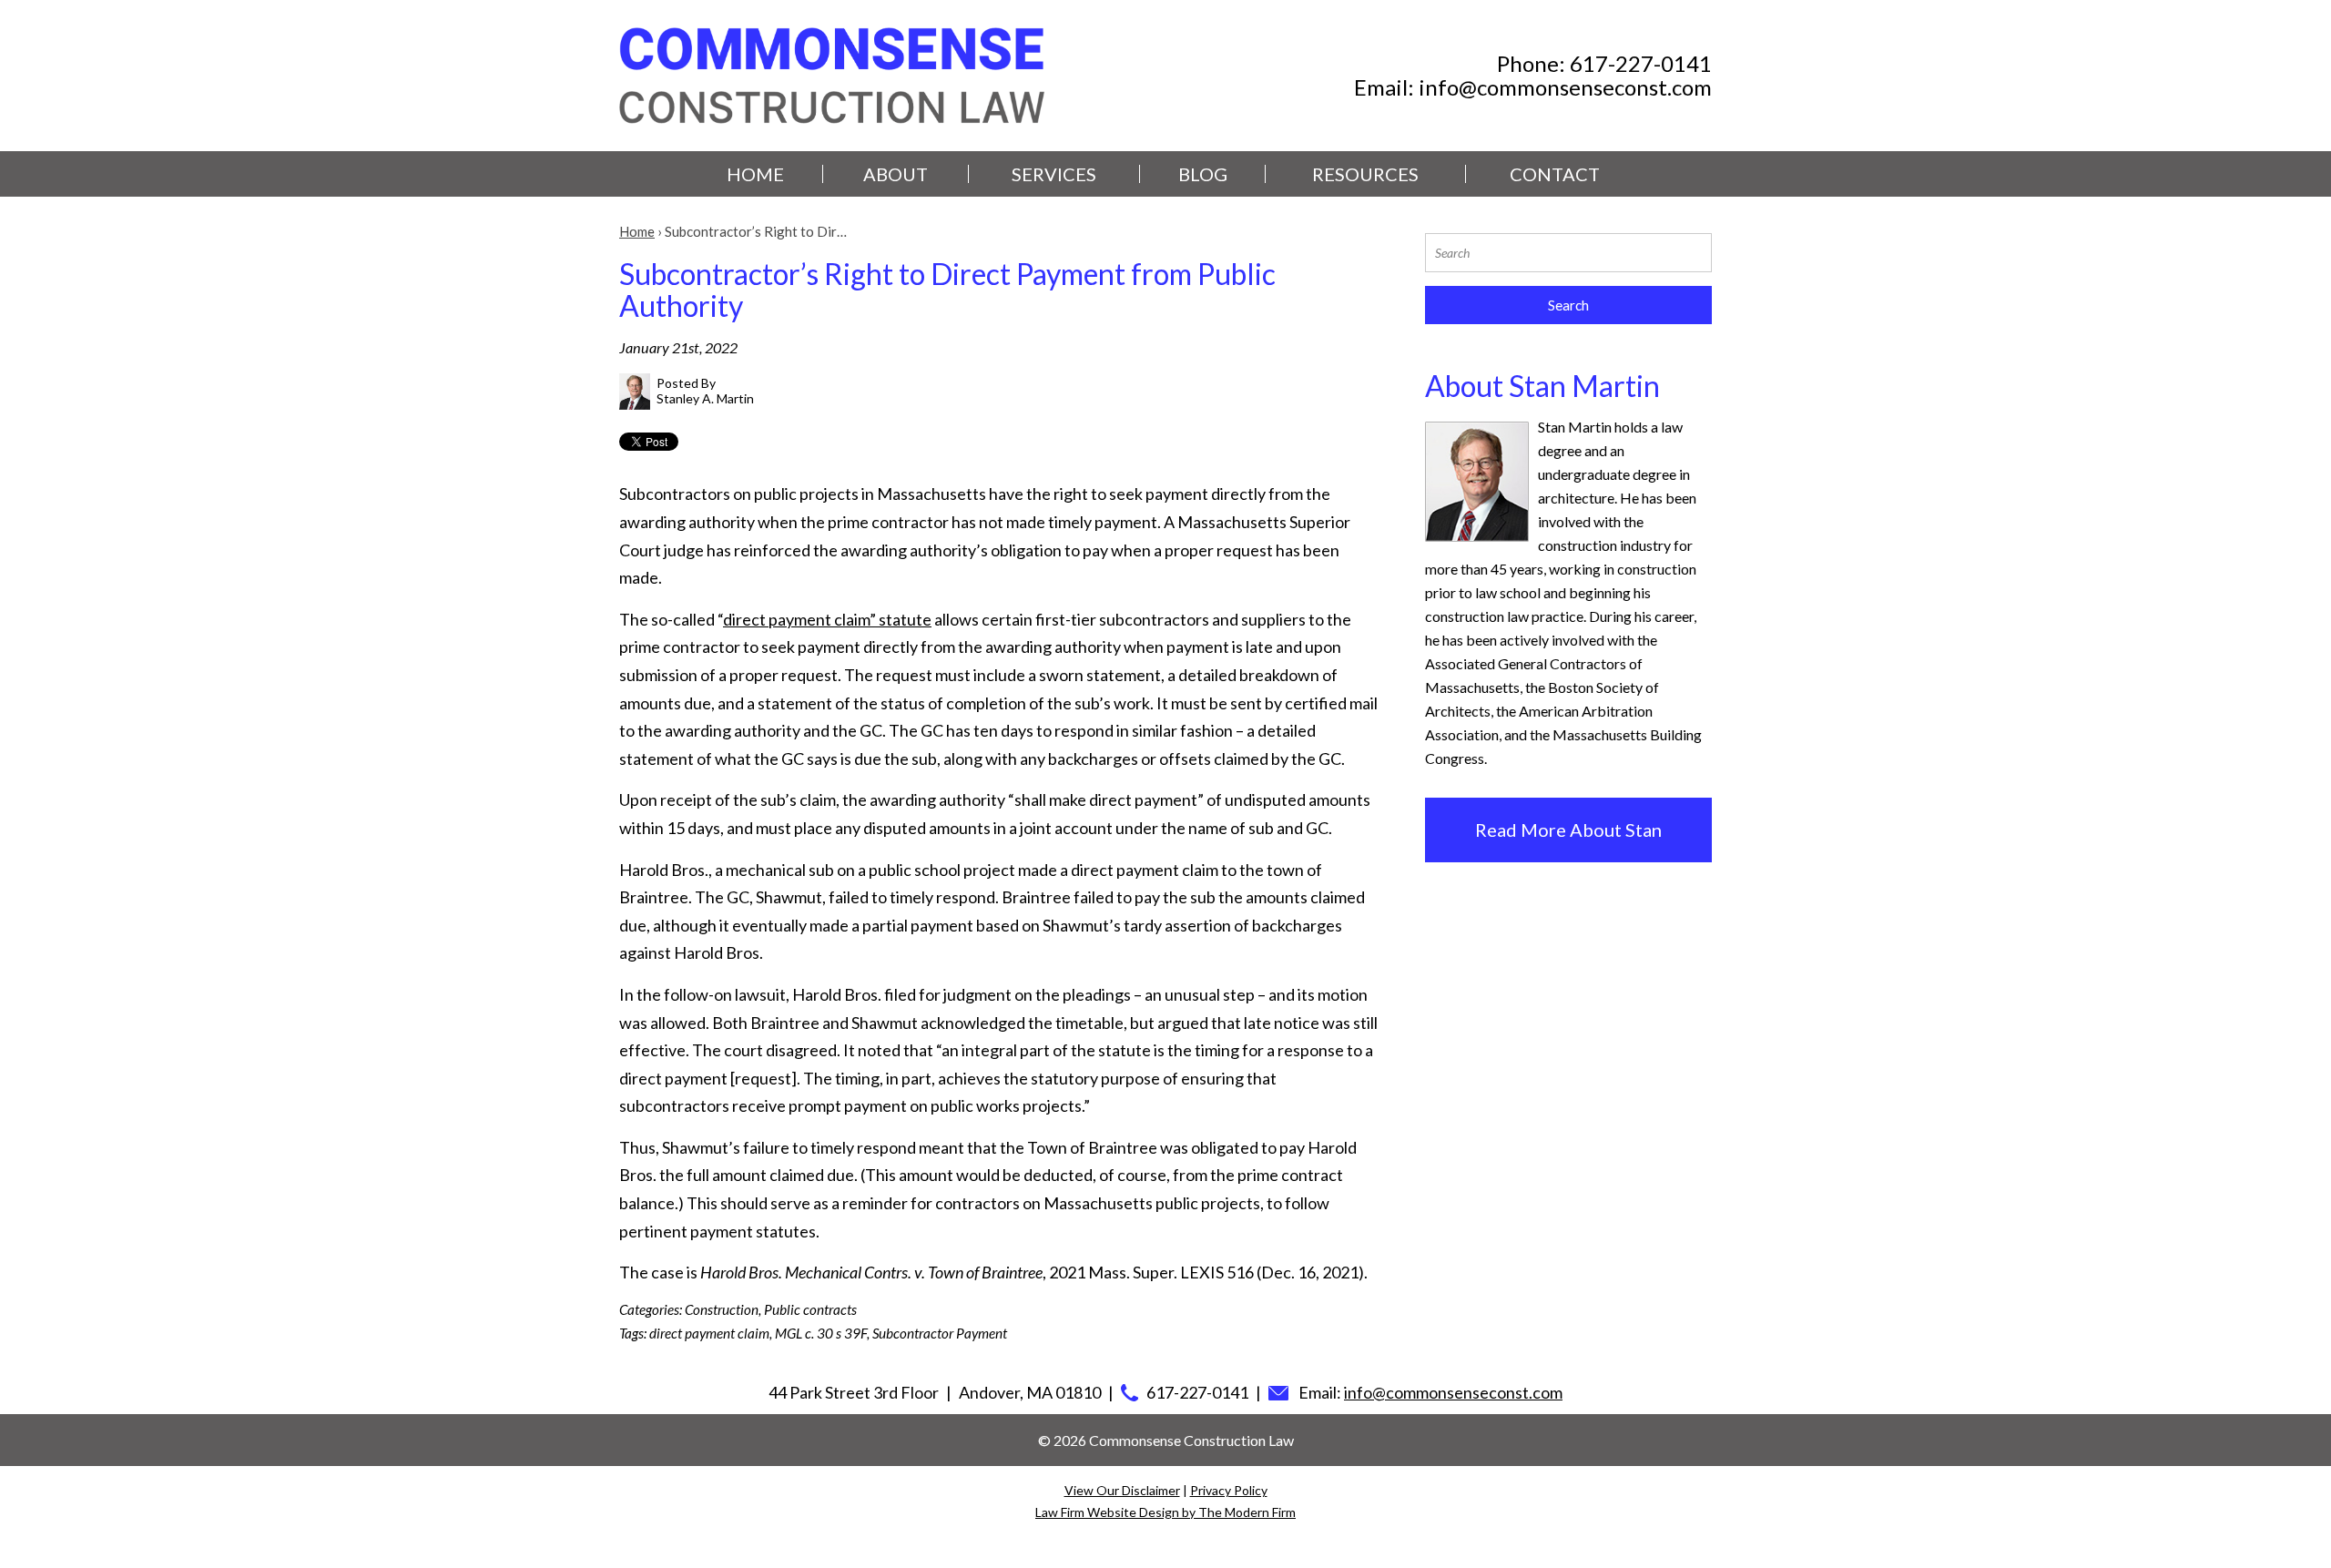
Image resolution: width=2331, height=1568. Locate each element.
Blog (1203, 174)
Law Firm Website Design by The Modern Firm (1165, 1512)
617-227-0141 (1641, 63)
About (896, 174)
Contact (1555, 174)
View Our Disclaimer (1122, 1490)
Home (755, 174)
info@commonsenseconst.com (1565, 87)
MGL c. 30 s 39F (821, 1333)
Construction (722, 1309)
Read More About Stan (1568, 830)
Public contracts (810, 1309)
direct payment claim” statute (827, 619)
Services (1054, 174)
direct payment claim (709, 1333)
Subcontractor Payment (940, 1333)
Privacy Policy (1229, 1490)
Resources (1365, 174)
